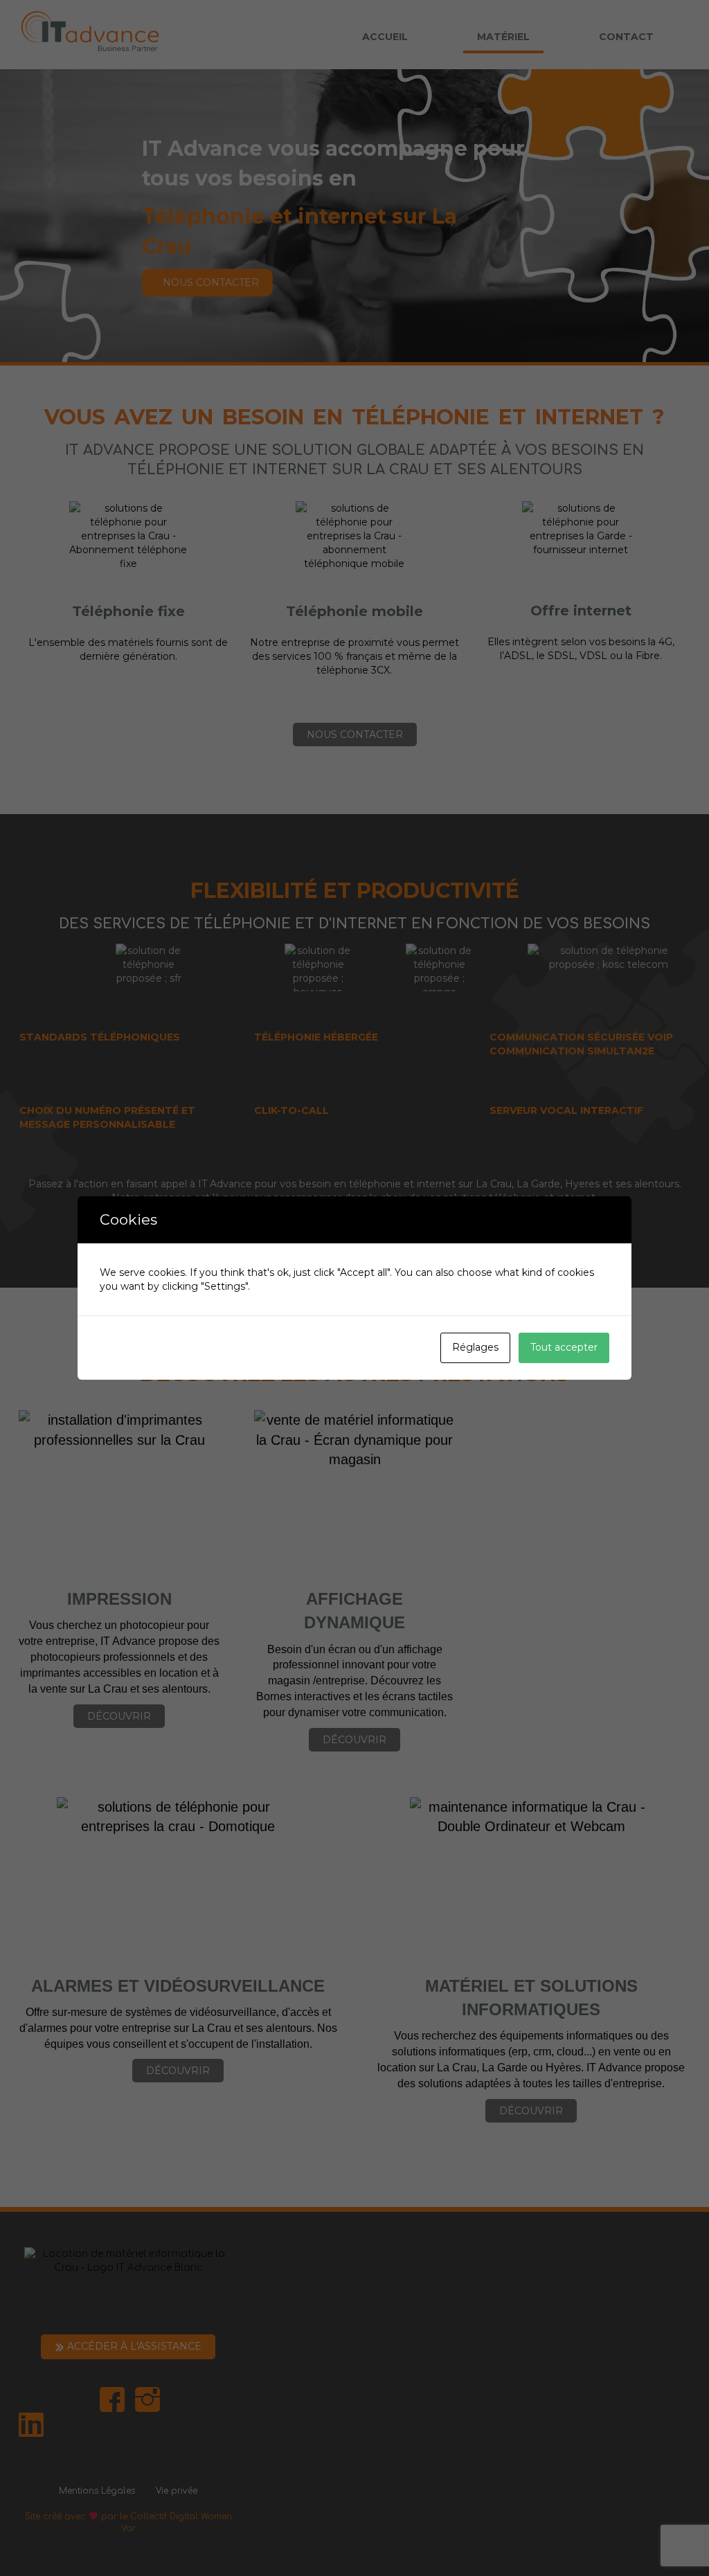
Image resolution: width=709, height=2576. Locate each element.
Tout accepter (564, 1347)
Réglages (475, 1347)
